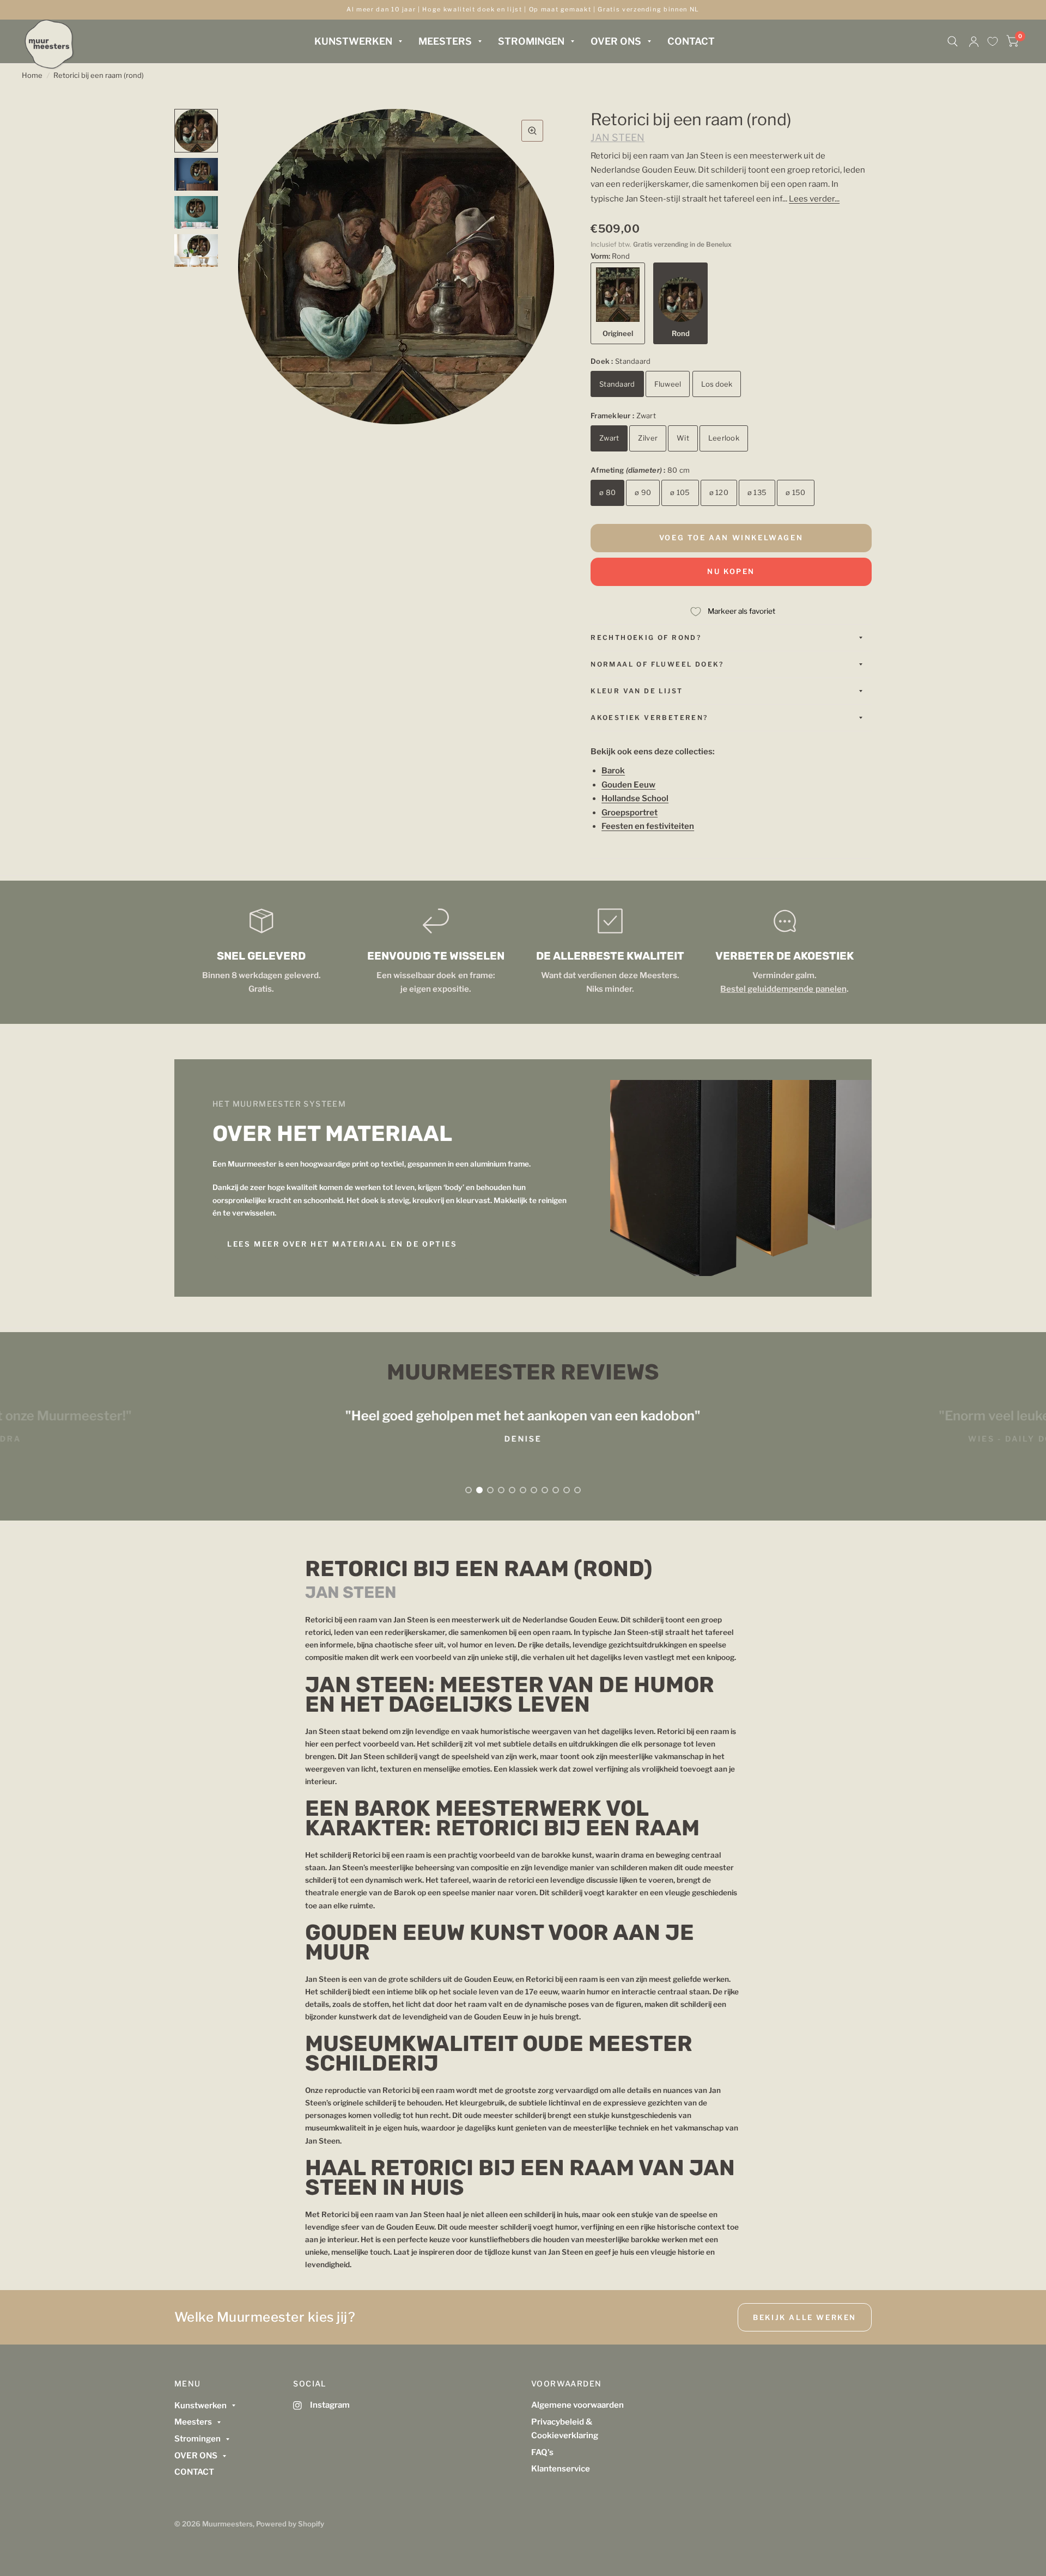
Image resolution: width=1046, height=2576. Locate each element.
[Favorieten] (993, 41)
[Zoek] (953, 41)
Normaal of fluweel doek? (657, 664)
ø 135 (757, 492)
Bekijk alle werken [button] (805, 2317)
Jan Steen (618, 138)
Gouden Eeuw (628, 785)
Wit (683, 438)
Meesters (445, 41)
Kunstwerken (353, 41)
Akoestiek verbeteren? (649, 718)
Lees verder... (814, 199)
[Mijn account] (974, 41)
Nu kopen (731, 571)
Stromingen (531, 41)
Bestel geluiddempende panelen (783, 989)
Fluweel (668, 384)
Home (32, 75)
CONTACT (691, 41)
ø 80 (607, 492)
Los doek (717, 384)
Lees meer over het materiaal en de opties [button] (342, 1244)
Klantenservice (561, 2469)
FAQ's (542, 2452)
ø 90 (643, 492)
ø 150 (795, 492)
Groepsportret (630, 813)
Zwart (609, 438)
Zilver (648, 438)
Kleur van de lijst (637, 691)
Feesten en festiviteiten (648, 826)
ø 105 (680, 492)
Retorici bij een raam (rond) (99, 75)
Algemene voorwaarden (577, 2405)
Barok (613, 771)
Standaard (617, 384)
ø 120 (719, 492)
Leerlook (724, 438)
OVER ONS (616, 41)
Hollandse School (635, 798)
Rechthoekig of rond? (646, 637)
